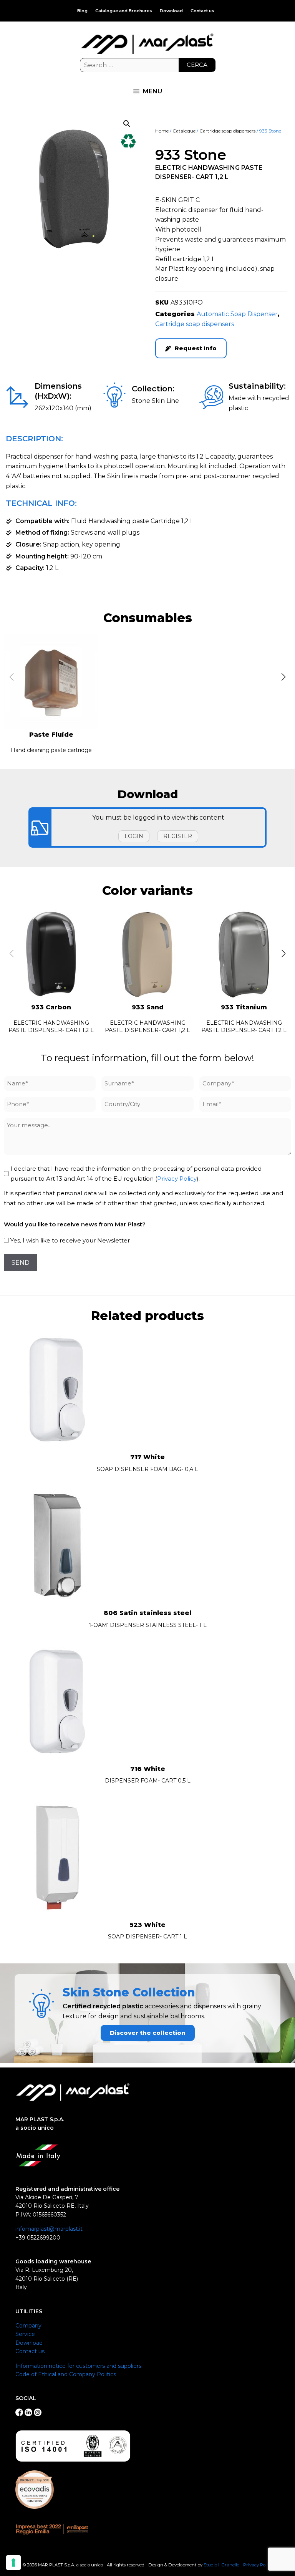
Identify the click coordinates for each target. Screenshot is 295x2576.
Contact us (202, 11)
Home (162, 131)
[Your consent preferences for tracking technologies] (13, 2563)
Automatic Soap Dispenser (237, 314)
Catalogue (184, 131)
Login (134, 836)
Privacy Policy (177, 1179)
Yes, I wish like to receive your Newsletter (70, 1240)
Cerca (197, 65)
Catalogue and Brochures (124, 11)
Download (171, 11)
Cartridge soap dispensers (227, 131)
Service (25, 2334)
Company (28, 2326)
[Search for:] (148, 65)
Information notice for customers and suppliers (78, 2366)
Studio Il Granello (221, 2565)
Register (178, 836)
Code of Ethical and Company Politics (66, 2374)
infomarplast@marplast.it (49, 2229)
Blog (82, 11)
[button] (127, 124)
